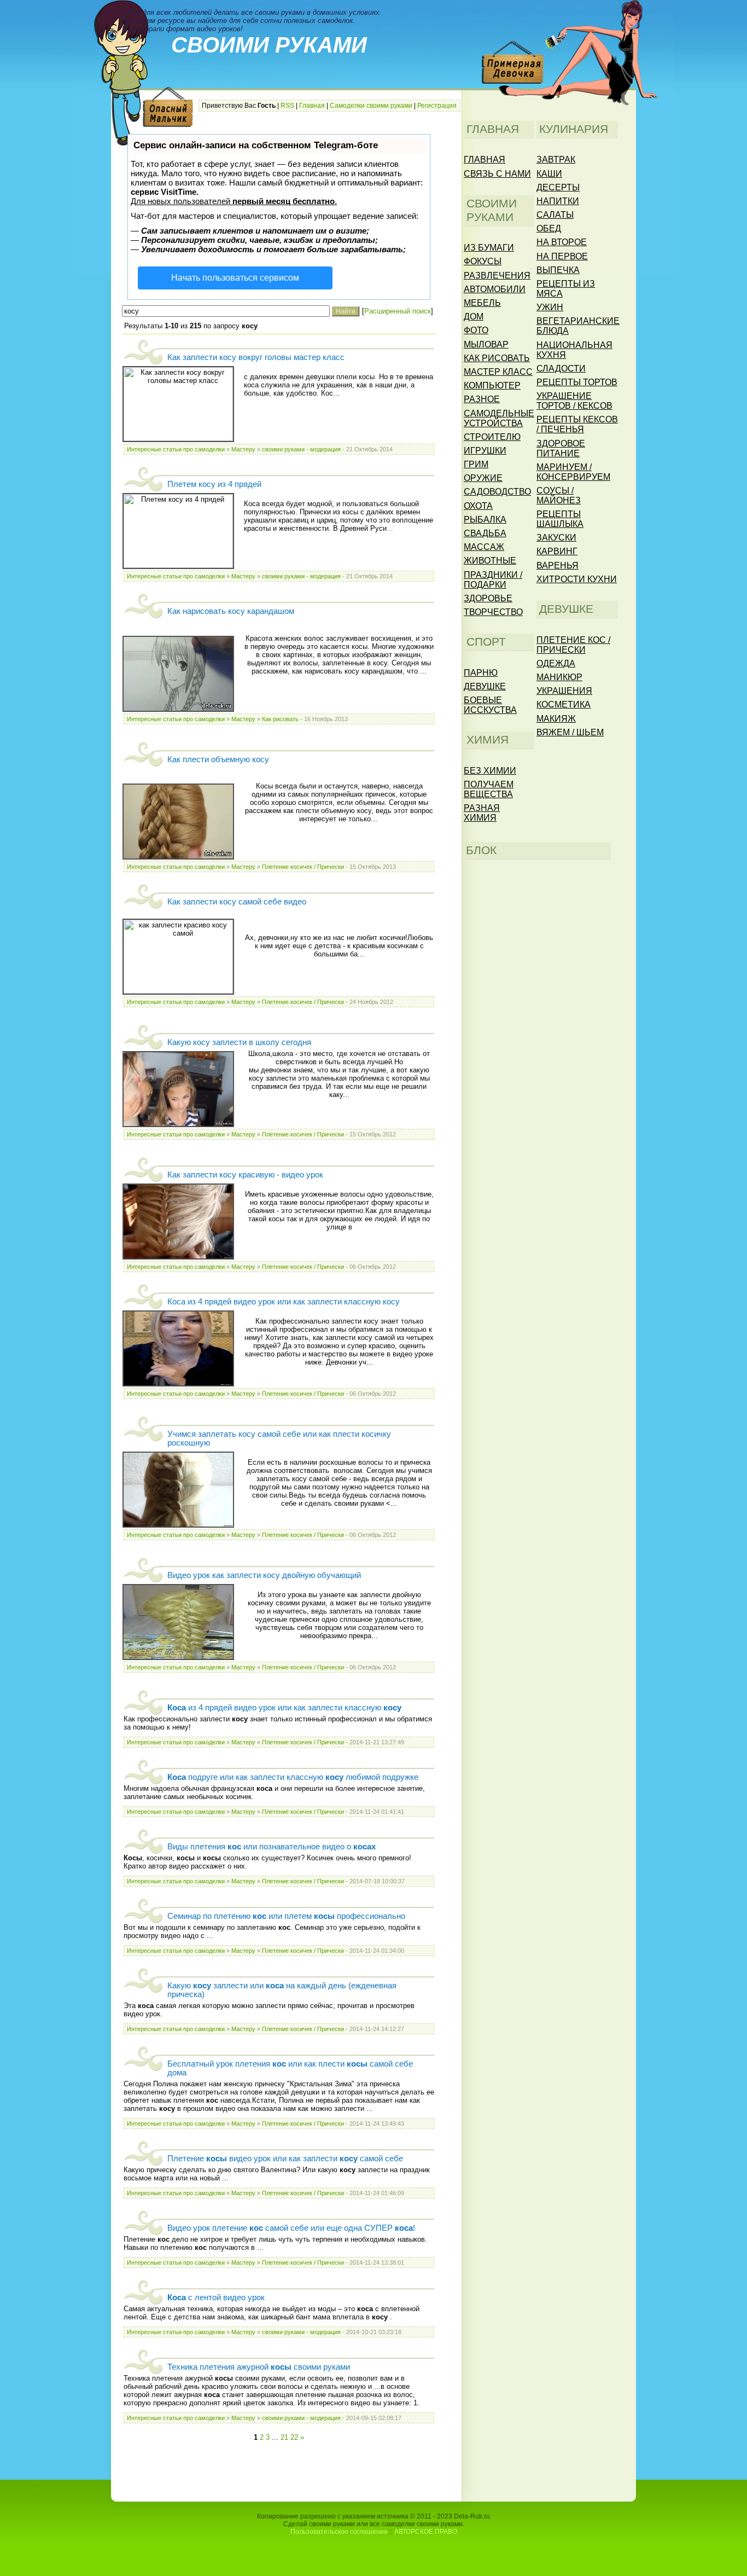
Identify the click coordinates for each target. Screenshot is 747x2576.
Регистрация (437, 106)
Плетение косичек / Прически (303, 867)
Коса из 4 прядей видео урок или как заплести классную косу (284, 1302)
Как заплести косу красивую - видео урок (245, 1175)
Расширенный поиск (398, 311)
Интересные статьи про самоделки (176, 449)
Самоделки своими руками (371, 106)
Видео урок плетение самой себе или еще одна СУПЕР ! (291, 2228)
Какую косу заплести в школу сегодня (239, 1042)
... (390, 528)
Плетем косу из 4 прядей (214, 484)
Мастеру (243, 449)
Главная (312, 106)
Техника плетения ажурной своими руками (259, 2367)
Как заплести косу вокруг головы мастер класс (256, 357)
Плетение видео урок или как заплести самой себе (285, 2159)
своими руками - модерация (301, 449)
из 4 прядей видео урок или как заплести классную (284, 1708)
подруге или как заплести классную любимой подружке (293, 1777)
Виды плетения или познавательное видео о (272, 1847)
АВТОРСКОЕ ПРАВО (426, 2532)
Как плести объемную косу (218, 759)
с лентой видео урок (216, 2297)
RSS (287, 106)
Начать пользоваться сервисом (235, 278)
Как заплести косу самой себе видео (237, 902)
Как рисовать (280, 719)
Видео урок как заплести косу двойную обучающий (264, 1575)
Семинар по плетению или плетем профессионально (286, 1916)
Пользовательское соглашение (339, 2532)
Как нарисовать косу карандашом (231, 611)
